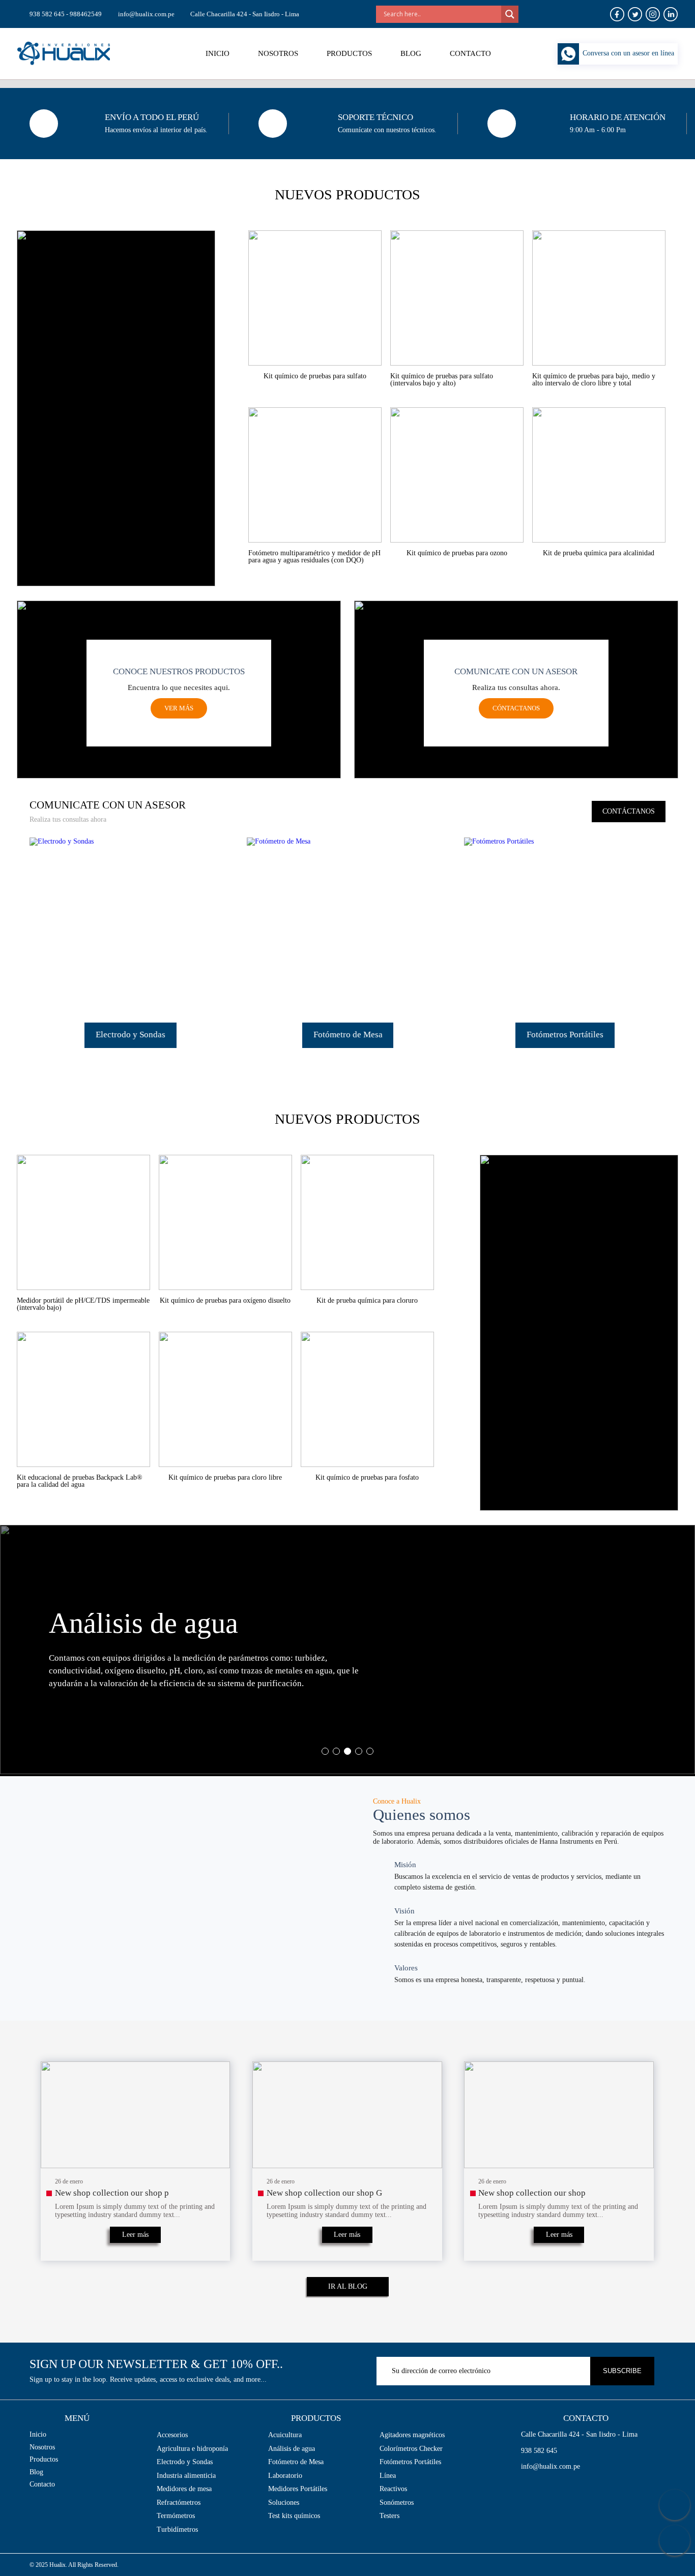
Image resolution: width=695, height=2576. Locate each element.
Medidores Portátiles (298, 2489)
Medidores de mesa (184, 2489)
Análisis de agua (292, 2449)
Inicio (218, 53)
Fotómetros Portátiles (410, 2462)
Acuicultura (285, 2435)
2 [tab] (336, 1751)
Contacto (470, 53)
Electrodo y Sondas (185, 2462)
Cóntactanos (516, 708)
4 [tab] (359, 1751)
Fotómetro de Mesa (296, 2462)
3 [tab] (347, 1751)
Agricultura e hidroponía (192, 2449)
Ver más (179, 708)
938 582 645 (539, 2451)
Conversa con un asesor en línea (628, 53)
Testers (389, 2516)
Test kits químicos (294, 2516)
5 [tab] (370, 1751)
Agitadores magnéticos (412, 2435)
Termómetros (176, 2516)
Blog (411, 53)
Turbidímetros (177, 2529)
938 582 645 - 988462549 (66, 14)
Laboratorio (285, 2476)
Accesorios (172, 2435)
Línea (388, 2476)
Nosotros (278, 53)
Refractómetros (179, 2503)
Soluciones (284, 2503)
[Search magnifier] (510, 14)
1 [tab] (325, 1751)
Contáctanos (629, 811)
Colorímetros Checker (411, 2449)
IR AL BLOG (348, 2286)
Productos (349, 53)
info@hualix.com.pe (146, 14)
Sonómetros (397, 2503)
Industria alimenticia (186, 2476)
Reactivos (393, 2489)
